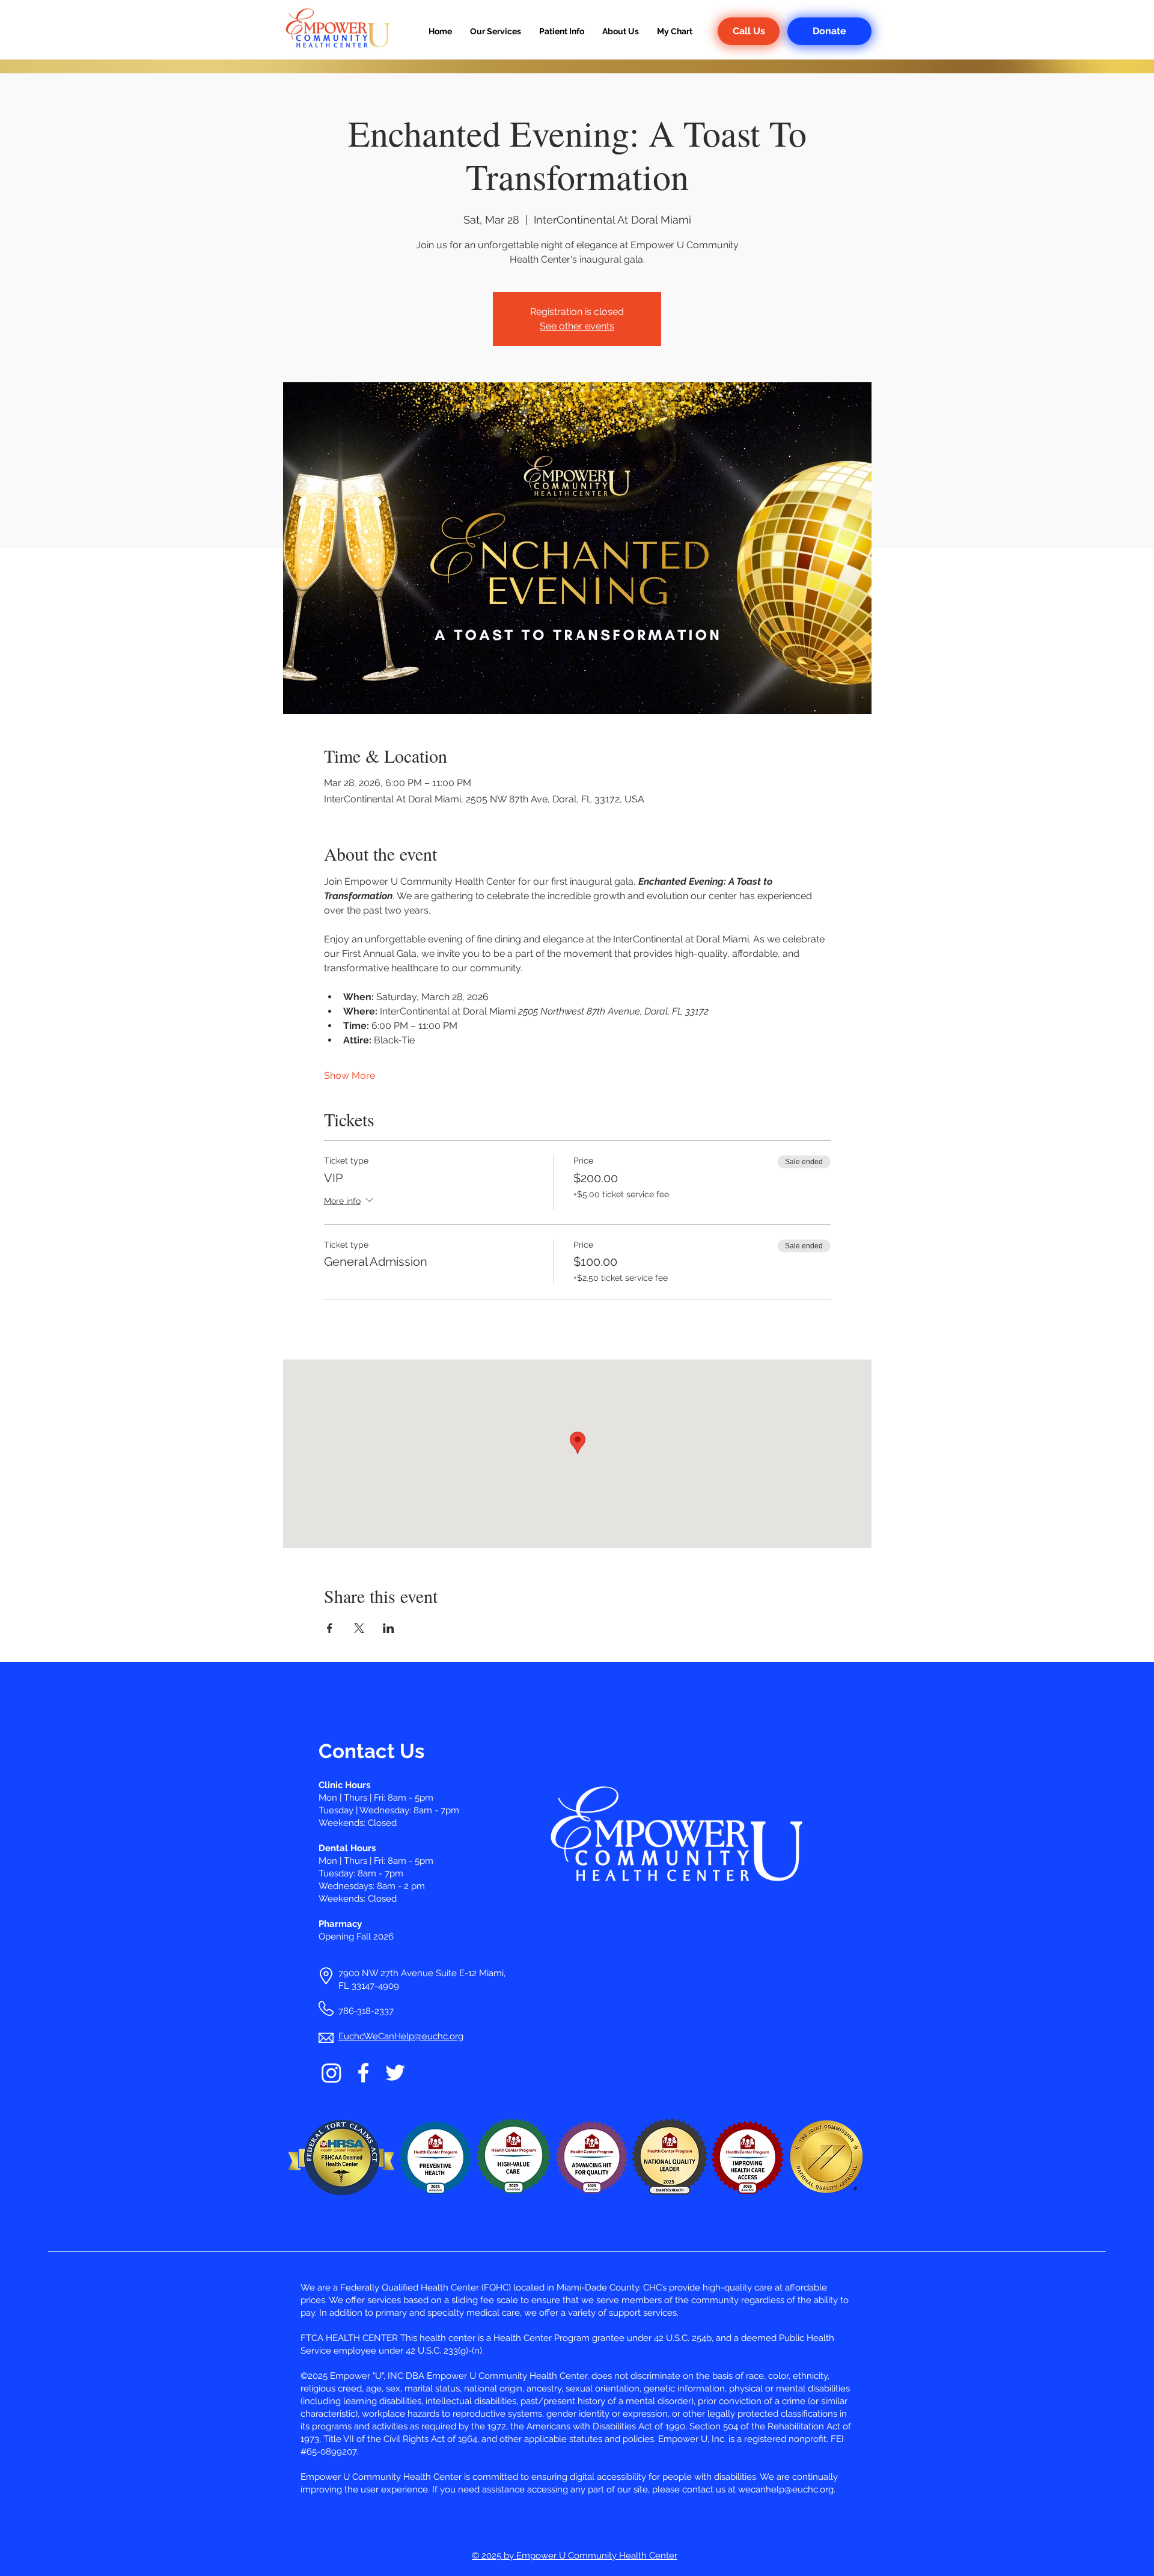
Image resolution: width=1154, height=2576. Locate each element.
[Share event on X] (359, 1628)
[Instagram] (331, 2073)
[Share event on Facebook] (330, 1628)
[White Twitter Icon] (395, 2073)
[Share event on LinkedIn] (389, 1628)
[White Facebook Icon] (363, 2073)
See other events (577, 326)
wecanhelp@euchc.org (786, 2489)
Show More (350, 1076)
